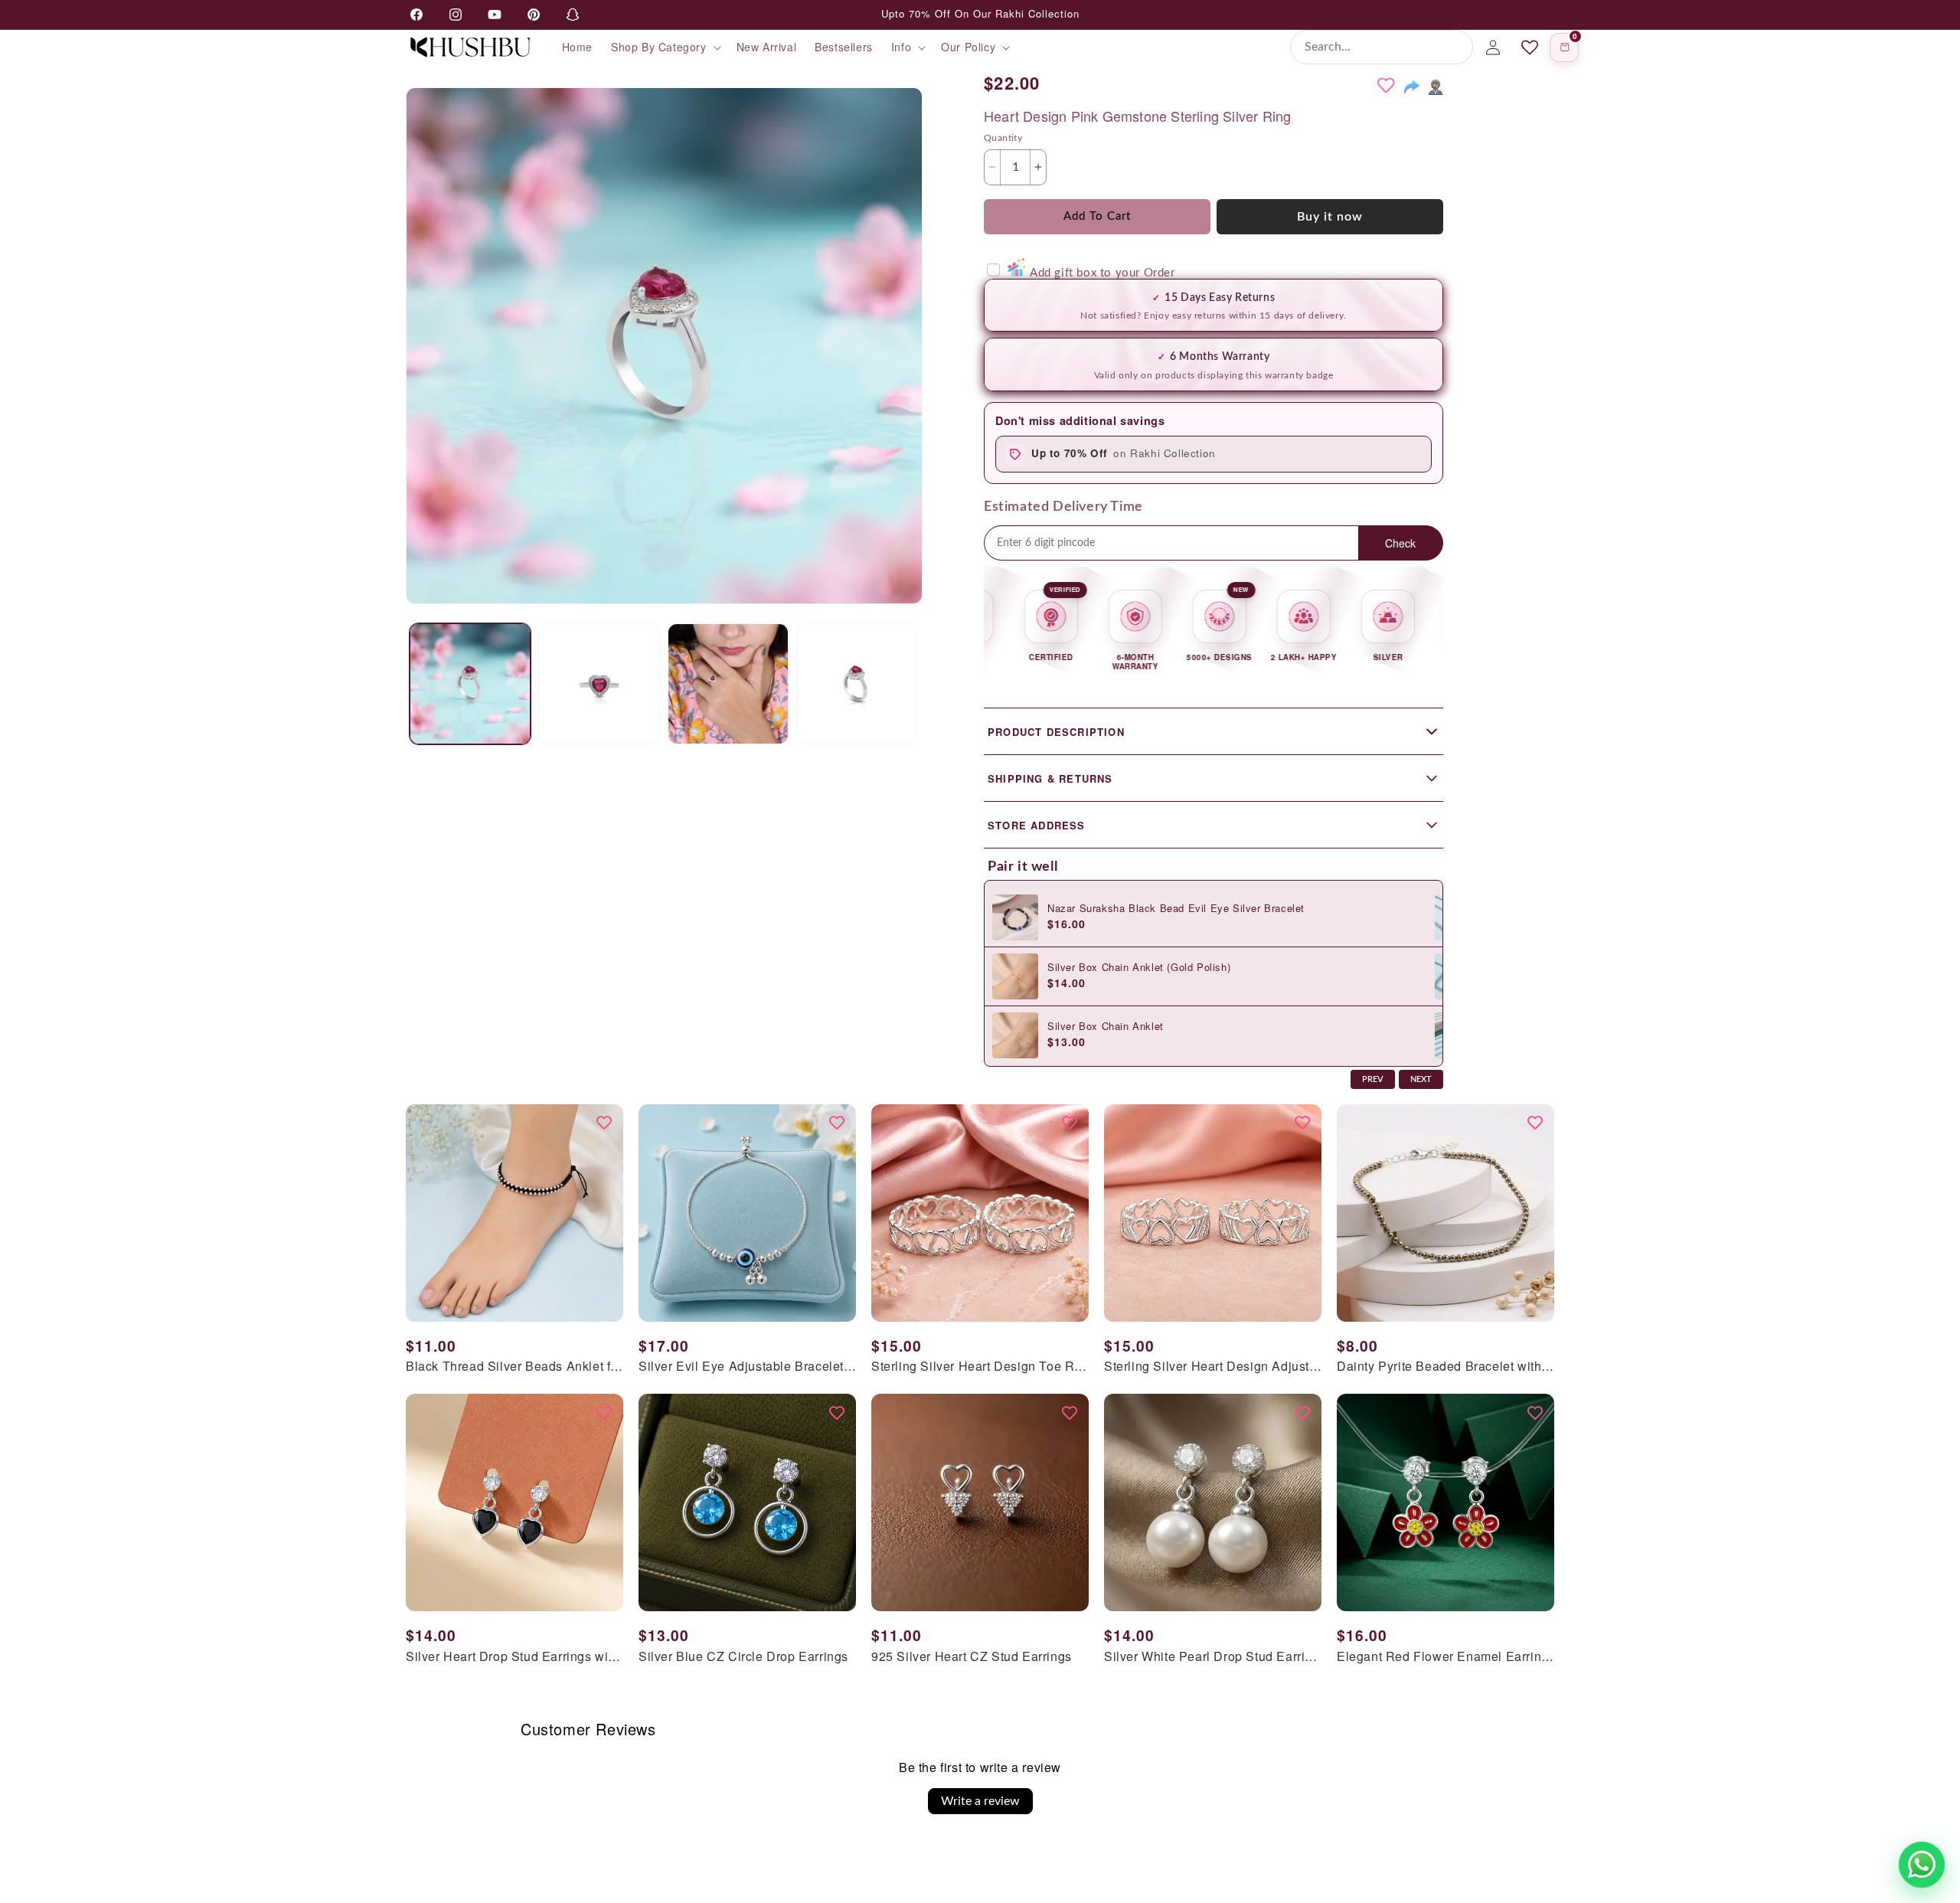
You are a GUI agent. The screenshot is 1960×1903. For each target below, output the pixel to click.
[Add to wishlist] (1386, 86)
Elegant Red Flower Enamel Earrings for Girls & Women (1445, 1657)
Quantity (1003, 138)
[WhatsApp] (1436, 87)
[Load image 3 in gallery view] (728, 684)
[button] (665, 47)
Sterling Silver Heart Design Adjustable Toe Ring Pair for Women (1213, 1367)
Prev (1373, 1079)
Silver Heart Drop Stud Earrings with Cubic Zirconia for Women (514, 1657)
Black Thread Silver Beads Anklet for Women (514, 1367)
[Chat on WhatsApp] (1922, 1865)
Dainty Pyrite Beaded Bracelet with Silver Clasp (1445, 1367)
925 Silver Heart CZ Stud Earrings (972, 1657)
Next (1421, 1079)
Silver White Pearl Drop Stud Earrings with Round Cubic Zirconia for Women (1213, 1657)
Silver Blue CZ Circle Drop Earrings (743, 1657)
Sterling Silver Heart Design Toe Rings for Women (980, 1367)
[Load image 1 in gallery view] (470, 684)
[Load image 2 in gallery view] (599, 684)
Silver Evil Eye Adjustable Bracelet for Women (747, 1367)
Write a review (980, 1801)
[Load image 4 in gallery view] (857, 684)
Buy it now (1330, 217)
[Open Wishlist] (1530, 47)
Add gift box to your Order (1102, 273)
